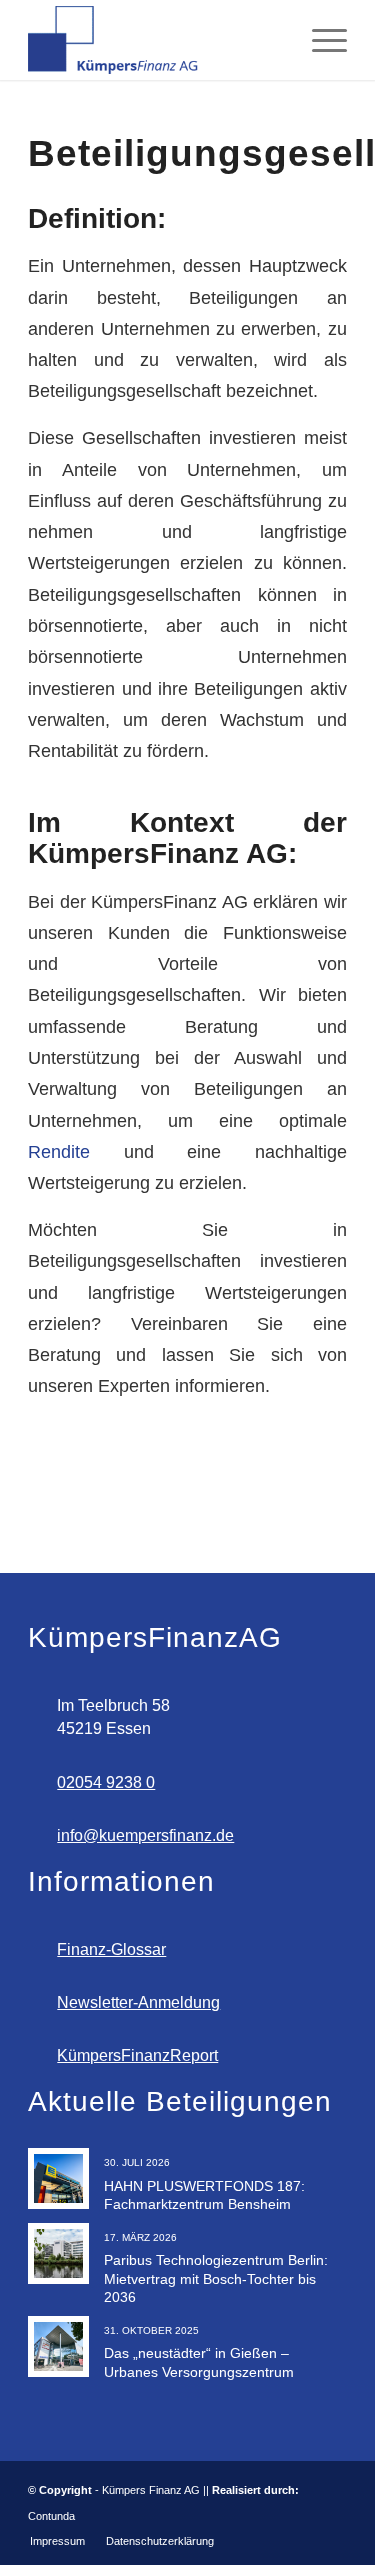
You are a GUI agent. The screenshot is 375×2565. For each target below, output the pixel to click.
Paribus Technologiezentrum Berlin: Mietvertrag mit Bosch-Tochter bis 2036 (216, 2278)
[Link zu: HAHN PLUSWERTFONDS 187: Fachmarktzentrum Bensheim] (58, 2178)
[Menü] (319, 40)
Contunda (51, 2516)
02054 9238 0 (106, 1782)
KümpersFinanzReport (137, 2055)
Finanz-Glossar (111, 1949)
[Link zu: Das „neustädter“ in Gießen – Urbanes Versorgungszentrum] (58, 2346)
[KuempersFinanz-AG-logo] (155, 40)
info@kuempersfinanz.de (145, 1835)
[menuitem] (319, 40)
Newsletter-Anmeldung (138, 2002)
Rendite (59, 1151)
